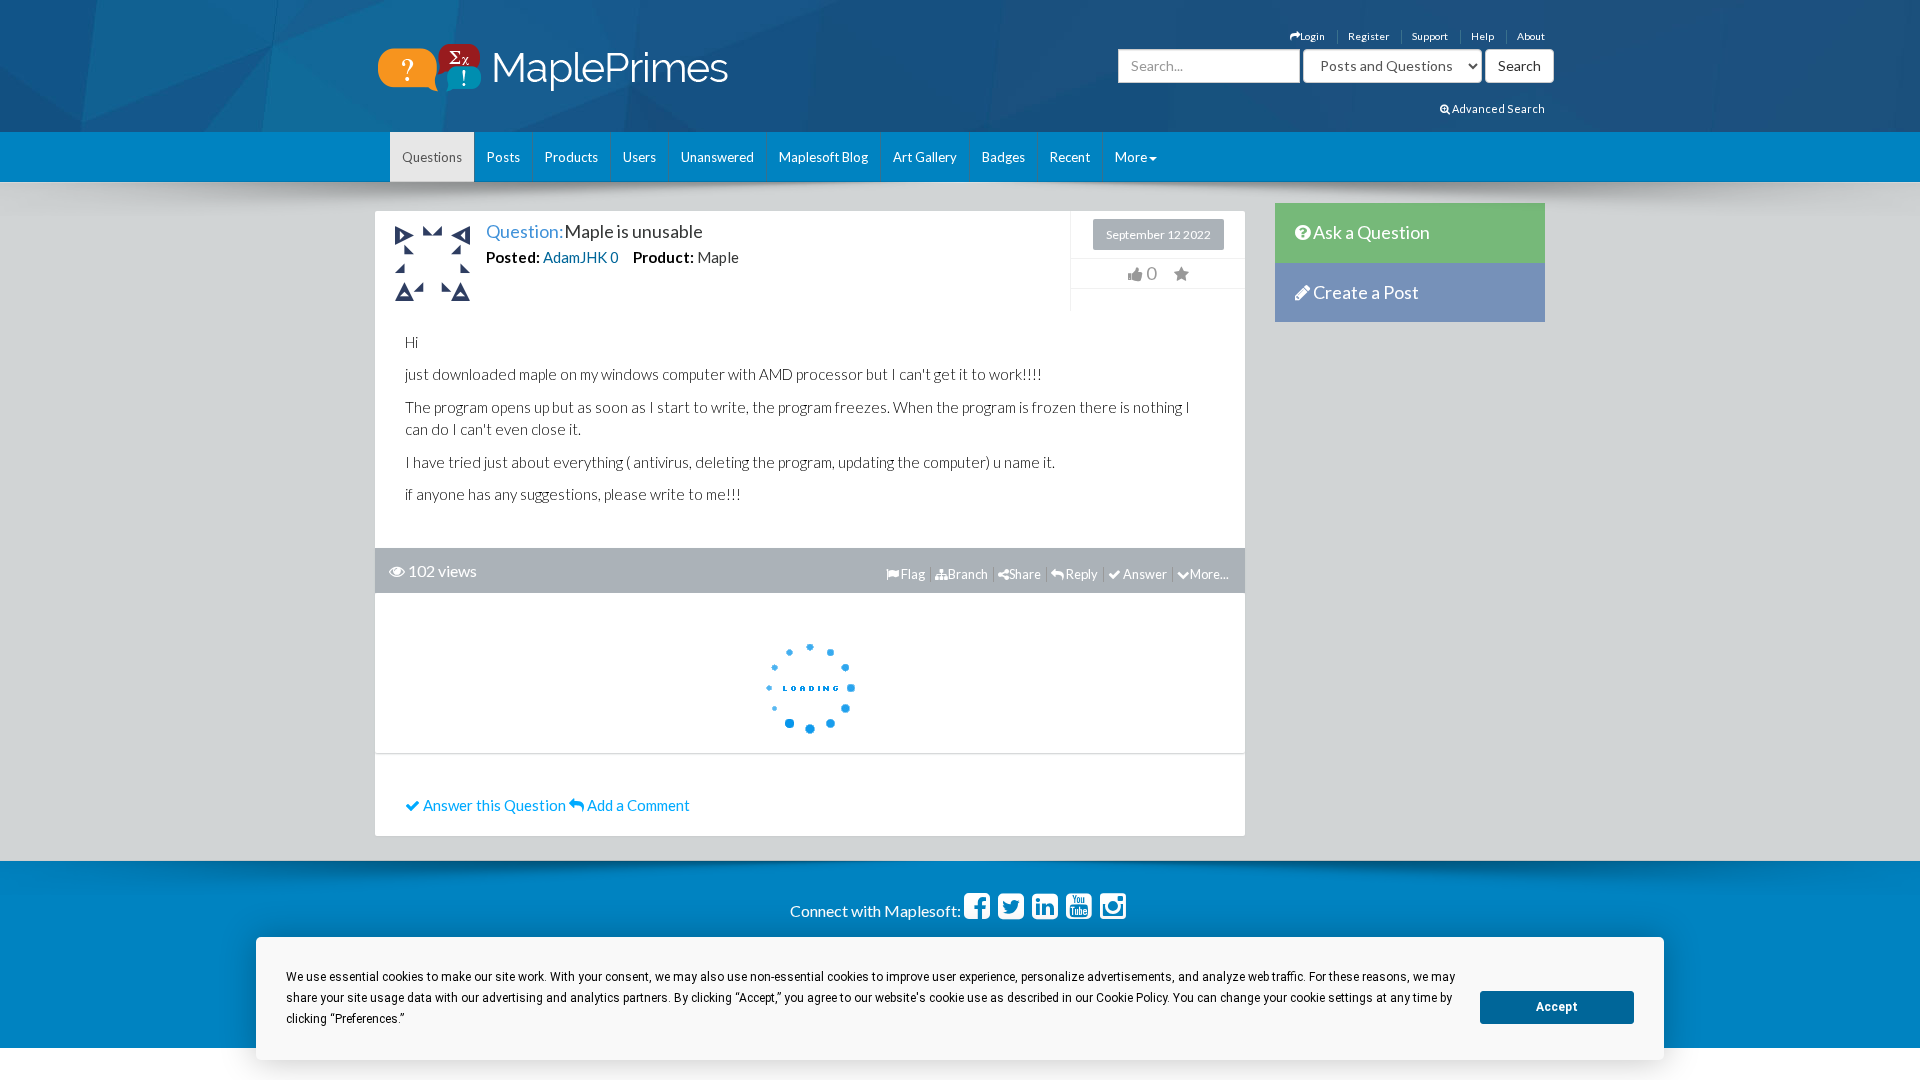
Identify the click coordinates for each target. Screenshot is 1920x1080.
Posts (503, 157)
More (1131, 157)
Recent (1070, 157)
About (1531, 36)
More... (1209, 574)
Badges (1003, 157)
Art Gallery (925, 157)
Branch (968, 574)
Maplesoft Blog (823, 157)
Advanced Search (1497, 108)
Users (639, 157)
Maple (718, 257)
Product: (663, 257)
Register (1368, 36)
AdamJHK (575, 257)
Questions (432, 157)
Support (1430, 36)
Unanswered (717, 157)
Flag (912, 574)
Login (1312, 36)
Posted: (513, 257)
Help (1482, 36)
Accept (1557, 1007)
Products (571, 157)
